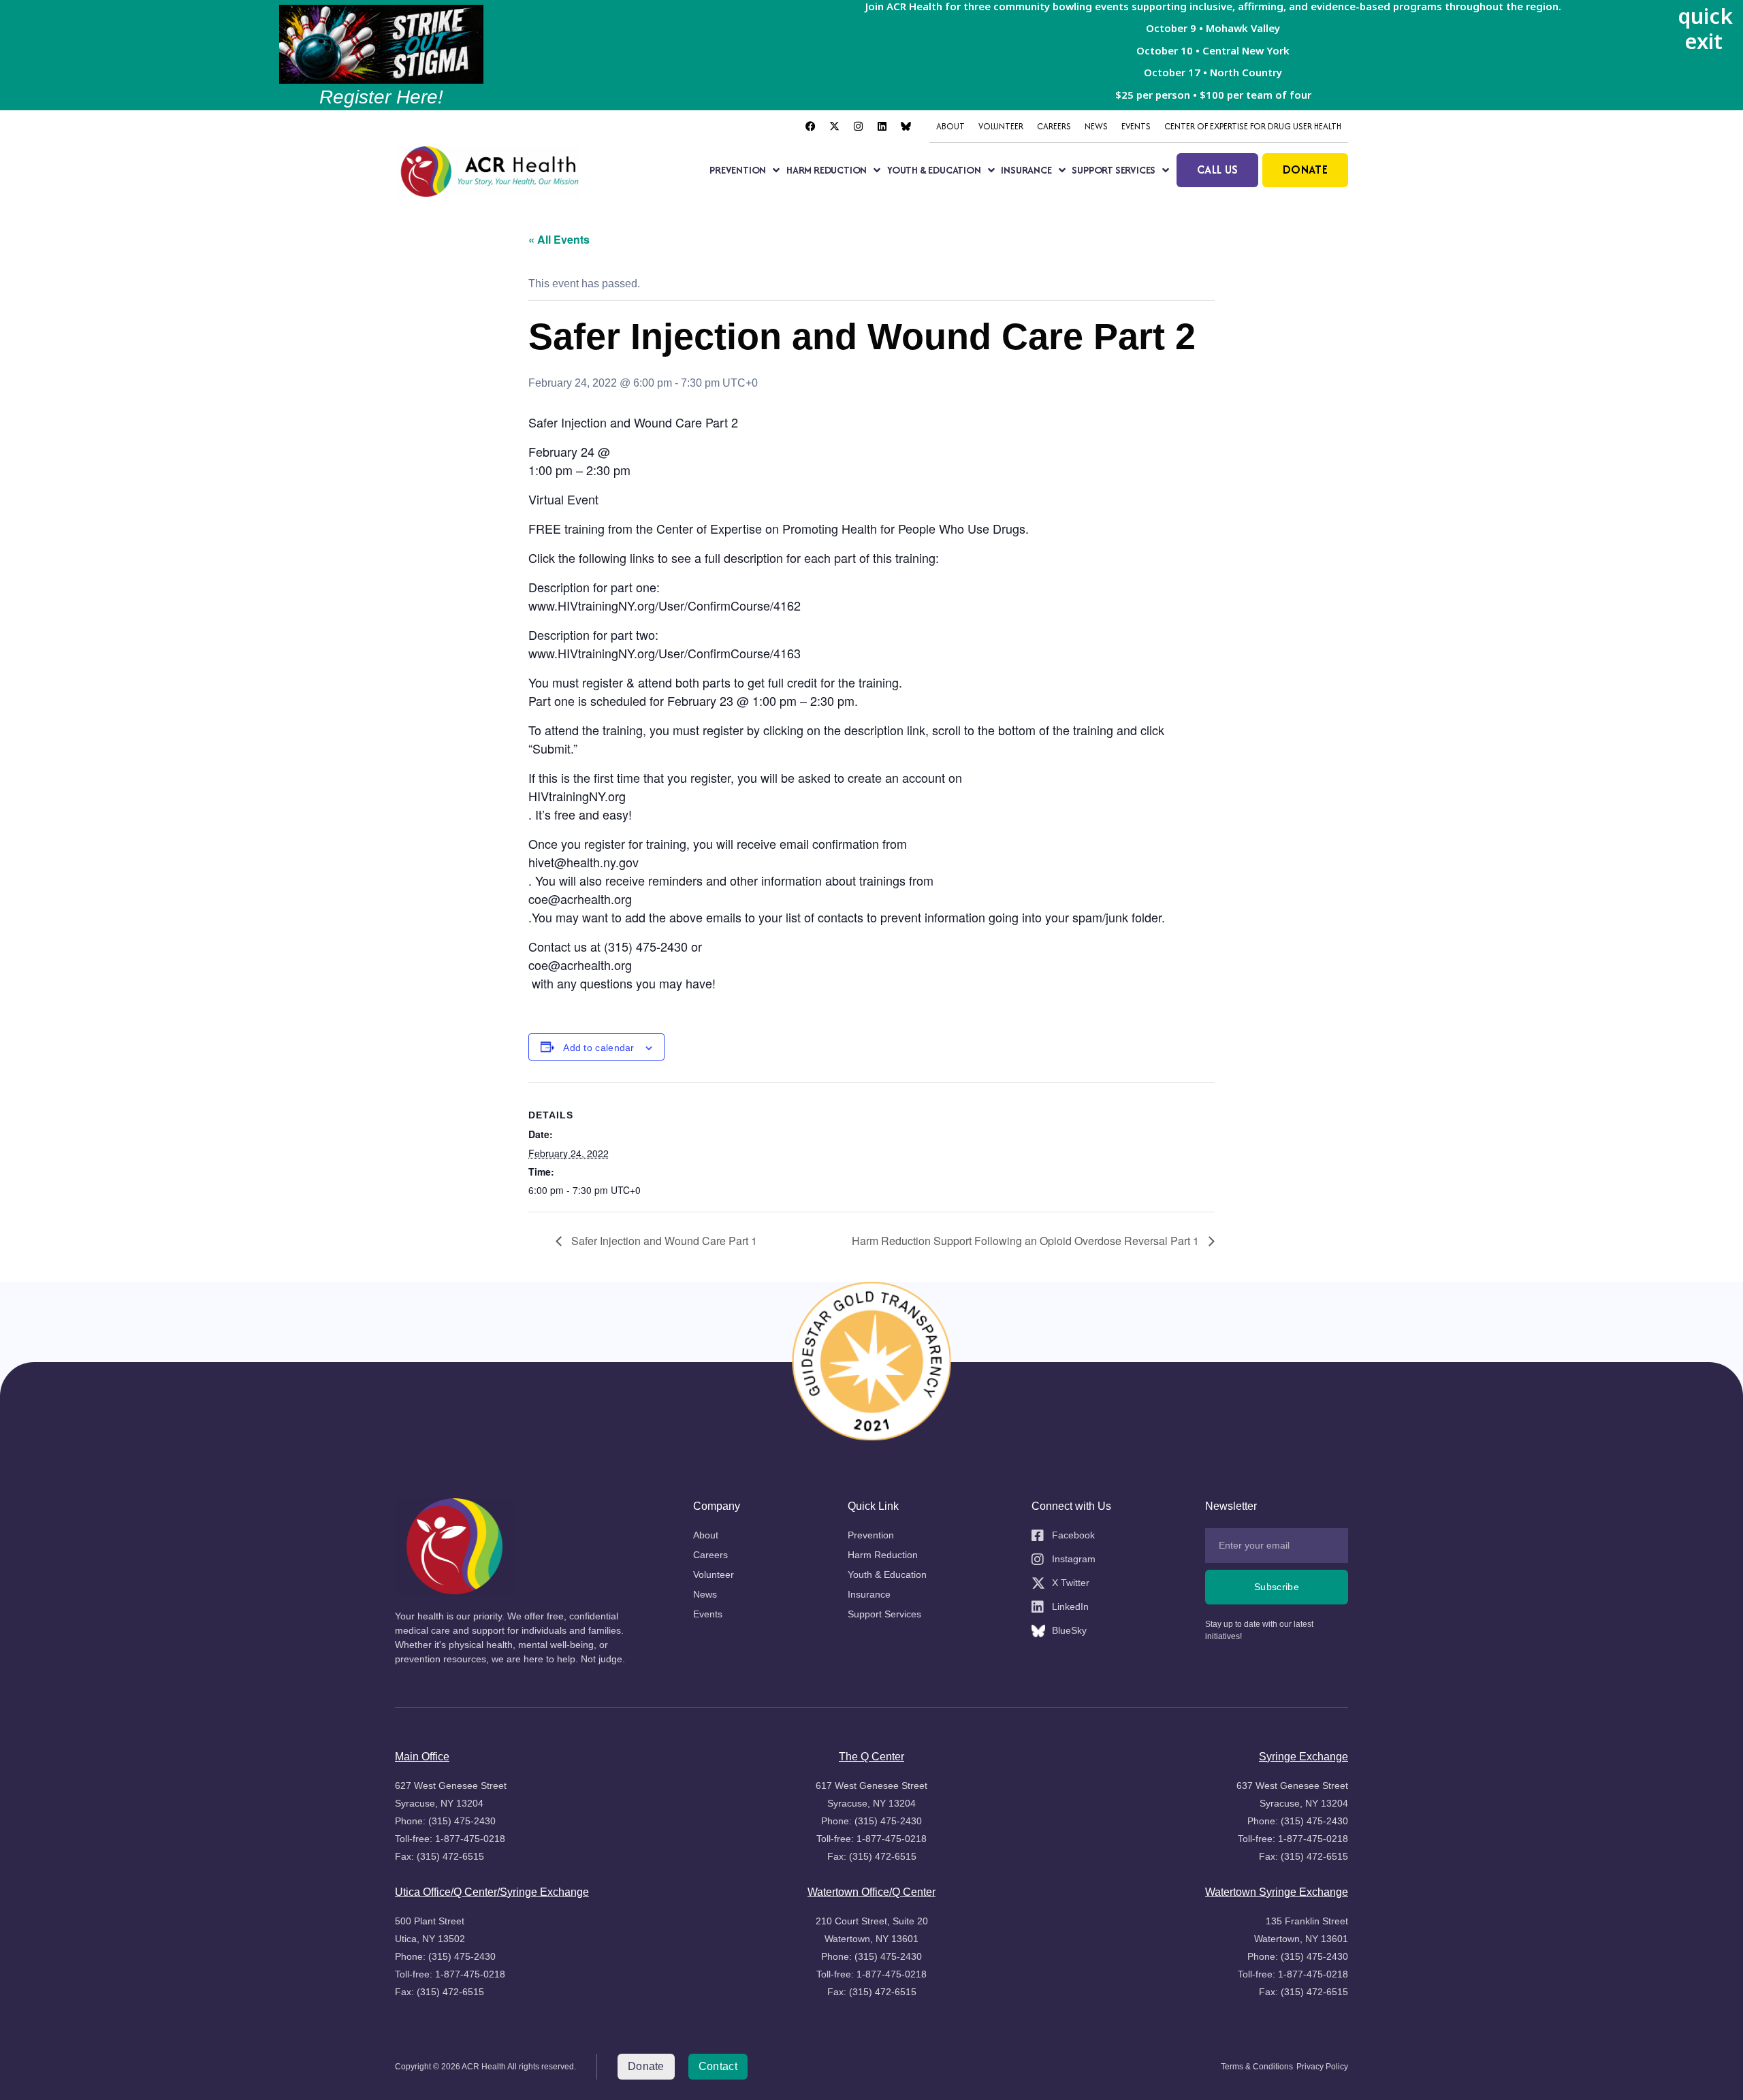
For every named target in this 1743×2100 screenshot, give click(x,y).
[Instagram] (858, 127)
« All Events (559, 239)
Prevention (738, 170)
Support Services (1114, 170)
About (950, 126)
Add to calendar (599, 1048)
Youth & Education (934, 170)
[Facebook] (810, 127)
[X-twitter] (834, 127)
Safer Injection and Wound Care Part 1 (663, 1241)
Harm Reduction (827, 170)
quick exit (1705, 28)
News (1096, 126)
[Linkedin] (882, 127)
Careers (1054, 126)
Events (1136, 126)
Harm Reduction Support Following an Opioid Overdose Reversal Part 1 (1027, 1241)
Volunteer (1001, 126)
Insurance (1026, 170)
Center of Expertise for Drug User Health (1253, 126)
